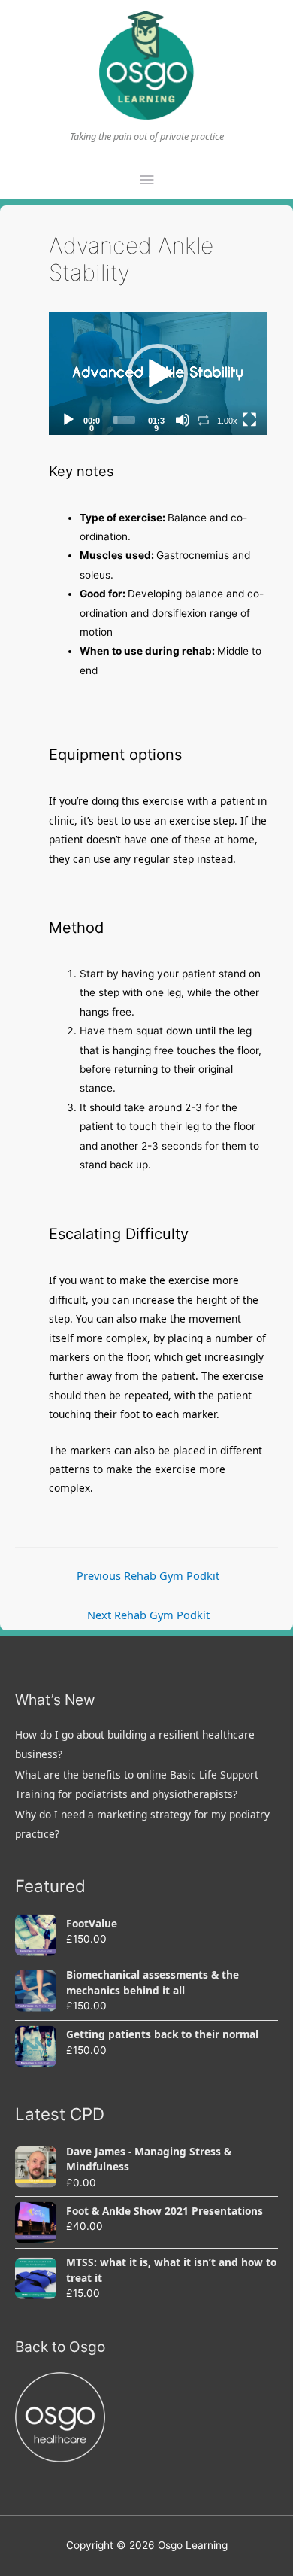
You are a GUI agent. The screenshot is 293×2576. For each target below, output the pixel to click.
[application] (158, 374)
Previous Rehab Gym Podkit (148, 1575)
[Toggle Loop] (204, 420)
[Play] (68, 420)
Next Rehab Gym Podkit (148, 1615)
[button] (158, 374)
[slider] (124, 420)
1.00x (227, 421)
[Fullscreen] (249, 420)
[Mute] (183, 420)
